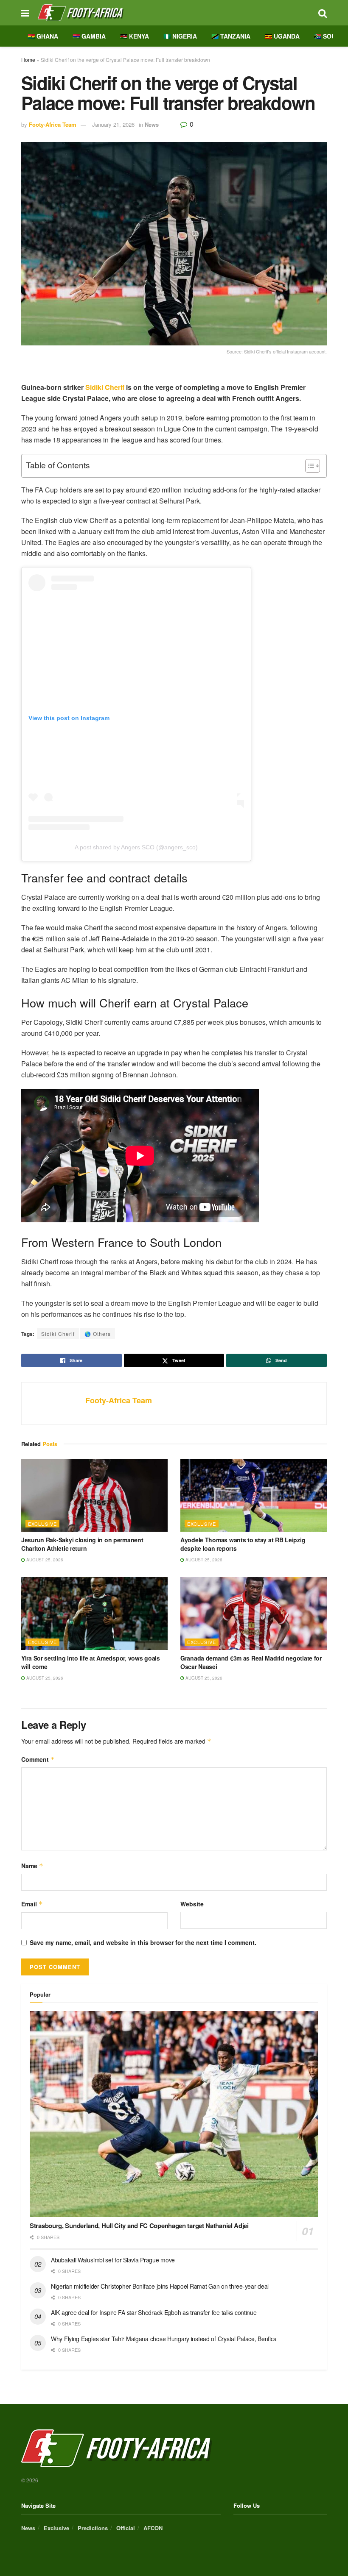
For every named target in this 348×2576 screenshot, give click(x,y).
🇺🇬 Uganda (282, 36)
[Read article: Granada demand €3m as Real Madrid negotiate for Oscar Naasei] (254, 1614)
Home (28, 60)
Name (32, 1866)
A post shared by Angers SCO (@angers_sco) (136, 847)
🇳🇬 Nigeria (180, 36)
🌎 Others (98, 1334)
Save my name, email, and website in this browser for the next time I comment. (143, 1942)
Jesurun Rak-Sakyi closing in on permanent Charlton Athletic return (82, 1544)
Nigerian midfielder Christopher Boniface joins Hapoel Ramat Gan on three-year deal (160, 2286)
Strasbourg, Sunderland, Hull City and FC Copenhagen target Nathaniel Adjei (139, 2225)
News (152, 124)
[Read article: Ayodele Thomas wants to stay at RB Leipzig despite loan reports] (254, 1495)
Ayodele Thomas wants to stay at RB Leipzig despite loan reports (243, 1544)
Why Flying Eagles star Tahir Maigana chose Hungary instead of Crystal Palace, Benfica (164, 2339)
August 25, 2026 (44, 1560)
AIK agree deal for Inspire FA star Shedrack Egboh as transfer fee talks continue (154, 2312)
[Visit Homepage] (174, 13)
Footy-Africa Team (53, 124)
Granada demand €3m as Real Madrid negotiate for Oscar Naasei (251, 1662)
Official (126, 2528)
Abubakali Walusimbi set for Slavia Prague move (113, 2260)
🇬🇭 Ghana (43, 36)
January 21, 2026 (113, 124)
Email (32, 1904)
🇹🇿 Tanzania (231, 36)
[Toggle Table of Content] (308, 466)
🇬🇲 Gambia (89, 36)
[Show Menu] (25, 13)
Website (192, 1904)
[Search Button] (323, 13)
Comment (38, 1759)
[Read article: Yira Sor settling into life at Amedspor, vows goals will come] (94, 1614)
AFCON (153, 2528)
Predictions (93, 2528)
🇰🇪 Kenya (135, 36)
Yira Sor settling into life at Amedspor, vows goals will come (91, 1662)
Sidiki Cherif (105, 387)
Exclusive (42, 1524)
